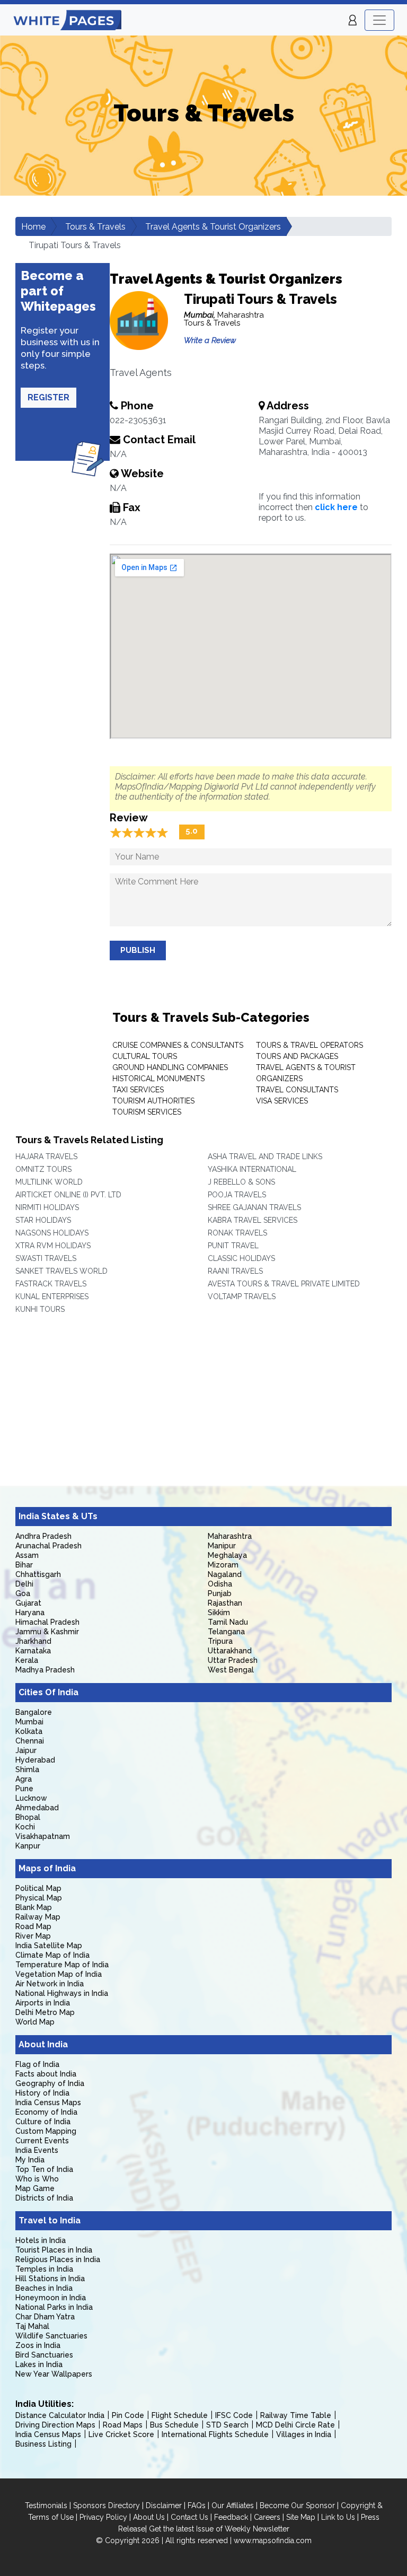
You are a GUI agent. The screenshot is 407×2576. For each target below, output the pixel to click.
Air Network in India (50, 1984)
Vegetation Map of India (59, 1974)
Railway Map (38, 1917)
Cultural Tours (145, 1056)
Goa (23, 1593)
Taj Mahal (32, 2326)
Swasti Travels (46, 1258)
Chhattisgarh (38, 1574)
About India (43, 2044)
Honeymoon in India (51, 2298)
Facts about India (46, 2074)
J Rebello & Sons (241, 1182)
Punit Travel (233, 1246)
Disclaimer (164, 2505)
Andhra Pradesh (43, 1536)
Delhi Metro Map (45, 2012)
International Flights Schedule (215, 2434)
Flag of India (37, 2064)
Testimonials (46, 2505)
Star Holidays (43, 1220)
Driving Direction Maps (55, 2425)
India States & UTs (58, 1516)
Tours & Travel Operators (309, 1045)
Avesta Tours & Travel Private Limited (284, 1284)
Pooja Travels (237, 1195)
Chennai (30, 1741)
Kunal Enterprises (52, 1296)
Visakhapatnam (43, 1836)
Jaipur (26, 1750)
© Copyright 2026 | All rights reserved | (165, 2540)
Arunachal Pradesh (48, 1546)
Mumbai (29, 1722)
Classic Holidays (241, 1258)
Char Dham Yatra (45, 2317)
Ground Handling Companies (170, 1067)
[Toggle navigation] (379, 20)
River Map (33, 1936)
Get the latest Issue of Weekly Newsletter (219, 2529)
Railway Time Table (296, 2415)
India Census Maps (48, 2102)
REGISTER (48, 397)
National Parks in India (54, 2307)
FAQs (197, 2505)
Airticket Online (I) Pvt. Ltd (68, 1195)
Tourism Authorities (153, 1101)
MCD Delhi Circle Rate (295, 2425)
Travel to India (50, 2220)
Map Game (35, 2188)
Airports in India (43, 2003)
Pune (24, 1789)
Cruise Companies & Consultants (178, 1045)
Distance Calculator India (60, 2415)
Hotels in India (41, 2240)
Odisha (220, 1584)
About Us (149, 2517)
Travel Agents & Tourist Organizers (213, 227)
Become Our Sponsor (297, 2505)
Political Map (38, 1888)
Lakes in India (39, 2364)
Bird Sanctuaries (44, 2355)
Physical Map (39, 1898)
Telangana (226, 1632)
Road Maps (123, 2425)
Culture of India (43, 2122)
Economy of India (46, 2112)
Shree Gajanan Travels (254, 1207)
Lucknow (31, 1798)
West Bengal (231, 1670)
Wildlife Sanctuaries (51, 2336)
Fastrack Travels (51, 1284)
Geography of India (50, 2083)
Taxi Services (138, 1090)
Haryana (30, 1613)
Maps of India (47, 1868)
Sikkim (219, 1613)
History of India (42, 2093)
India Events (37, 2150)
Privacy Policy (103, 2517)
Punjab (220, 1593)
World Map (35, 2022)
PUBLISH (138, 950)
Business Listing (43, 2444)
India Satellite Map (49, 1946)
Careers (267, 2517)
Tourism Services (147, 1112)
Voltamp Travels (242, 1296)
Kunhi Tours (40, 1309)
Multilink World (49, 1182)
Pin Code (128, 2415)
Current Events (42, 2141)
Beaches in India (44, 2288)
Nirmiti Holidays (47, 1207)
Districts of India (44, 2198)
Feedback (231, 2517)
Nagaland (225, 1574)
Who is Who (37, 2179)
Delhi (24, 1584)
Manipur (222, 1546)
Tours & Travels (95, 227)
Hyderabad (35, 1760)
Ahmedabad (37, 1808)
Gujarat (28, 1603)
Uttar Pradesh (233, 1660)
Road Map (33, 1926)
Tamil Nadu (228, 1622)
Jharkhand (33, 1641)
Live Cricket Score (121, 2434)
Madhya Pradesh (45, 1670)
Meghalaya (227, 1555)
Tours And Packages (297, 1056)
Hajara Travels (46, 1156)
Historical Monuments (158, 1079)
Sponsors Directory (107, 2505)
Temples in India (44, 2269)
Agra (24, 1779)
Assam (27, 1555)
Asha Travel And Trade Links (265, 1156)
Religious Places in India (58, 2259)
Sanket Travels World (61, 1271)
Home (33, 227)
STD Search (227, 2425)
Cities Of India (48, 1692)
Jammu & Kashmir (47, 1632)
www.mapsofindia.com (273, 2540)
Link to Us (338, 2517)
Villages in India (304, 2434)
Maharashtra (230, 1536)
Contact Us (189, 2517)
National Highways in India (62, 1993)
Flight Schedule (180, 2415)
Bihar (24, 1565)
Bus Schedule (174, 2425)
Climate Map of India (52, 1955)
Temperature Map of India (62, 1965)
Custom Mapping (46, 2131)
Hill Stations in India (50, 2279)
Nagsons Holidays (52, 1233)
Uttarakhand (230, 1651)
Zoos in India (38, 2345)
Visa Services (282, 1101)
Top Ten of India (44, 2169)
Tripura (220, 1641)
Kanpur (28, 1846)
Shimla (27, 1769)
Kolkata (29, 1731)
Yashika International (252, 1169)
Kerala (27, 1660)
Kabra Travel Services (253, 1220)
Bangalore (34, 1712)
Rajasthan (225, 1603)
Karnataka (33, 1651)
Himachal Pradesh (47, 1622)
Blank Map (34, 1907)
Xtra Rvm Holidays (53, 1246)
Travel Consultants (297, 1090)
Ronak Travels (237, 1233)
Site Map (301, 2517)
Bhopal (28, 1817)
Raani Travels (235, 1271)
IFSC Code (234, 2415)
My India (30, 2160)
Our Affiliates (233, 2505)
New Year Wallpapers (54, 2374)
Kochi (25, 1827)
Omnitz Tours (43, 1169)
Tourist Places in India (54, 2250)
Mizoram (223, 1565)
